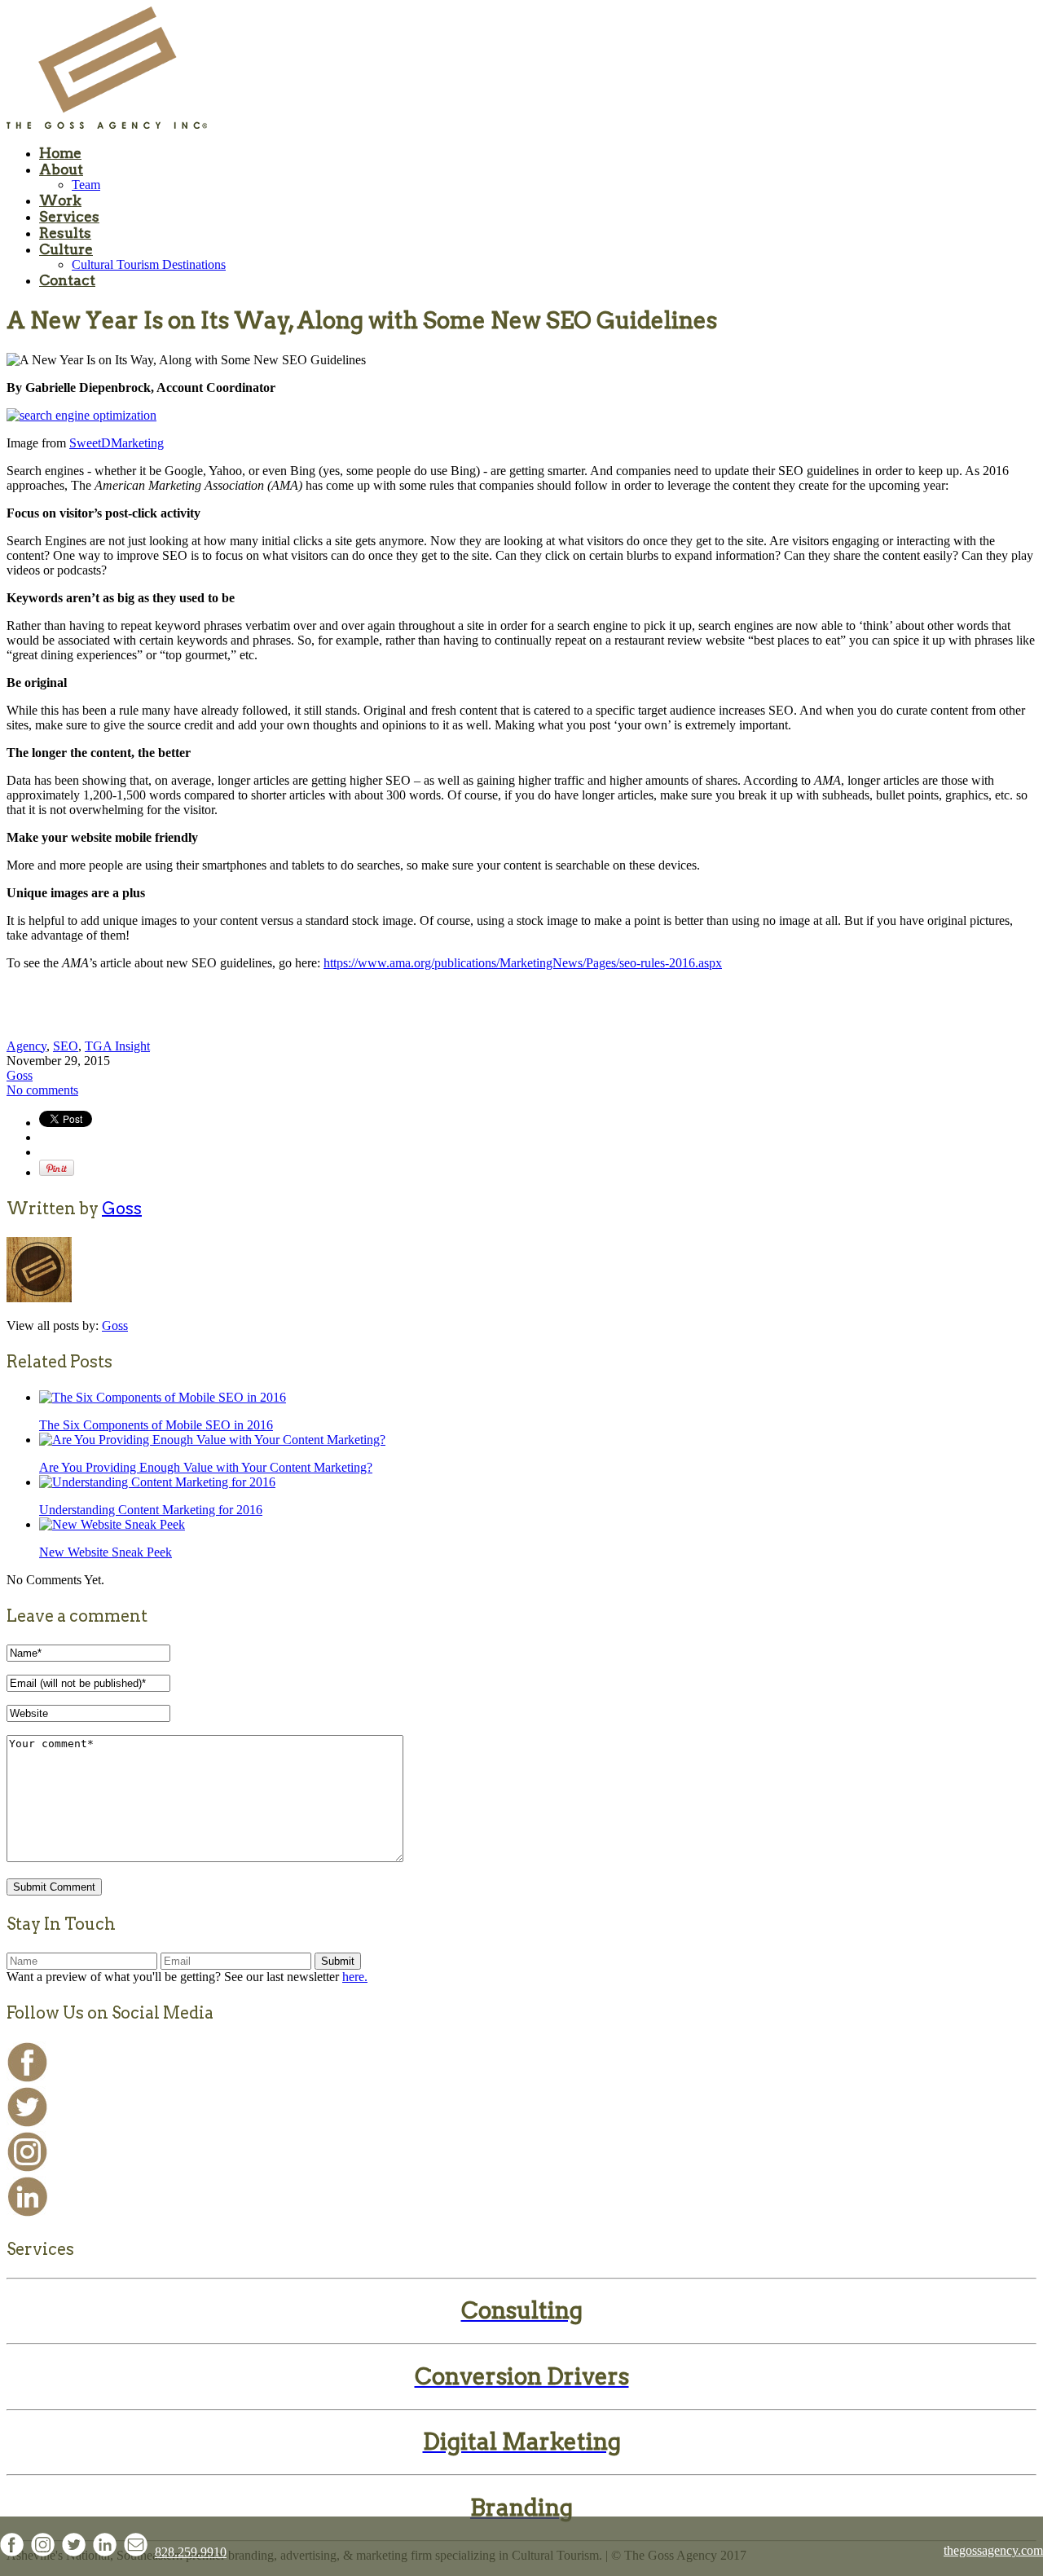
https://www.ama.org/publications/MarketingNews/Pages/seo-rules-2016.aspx (523, 963)
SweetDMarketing (117, 443)
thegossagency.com (993, 2550)
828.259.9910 (191, 2552)
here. (355, 1977)
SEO (66, 1046)
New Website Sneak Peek (106, 1552)
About (61, 170)
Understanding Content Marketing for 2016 (151, 1510)
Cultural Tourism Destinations (149, 264)
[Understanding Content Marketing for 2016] (157, 1482)
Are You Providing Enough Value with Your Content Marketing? (206, 1467)
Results (65, 233)
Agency (26, 1046)
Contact (67, 280)
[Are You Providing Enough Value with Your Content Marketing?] (212, 1440)
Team (86, 185)
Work (60, 200)
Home (60, 153)
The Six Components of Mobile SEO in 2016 (156, 1425)
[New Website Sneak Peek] (112, 1524)
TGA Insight (117, 1046)
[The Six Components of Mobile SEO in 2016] (163, 1397)
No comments (42, 1090)
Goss (20, 1075)
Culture (66, 249)
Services (69, 217)
